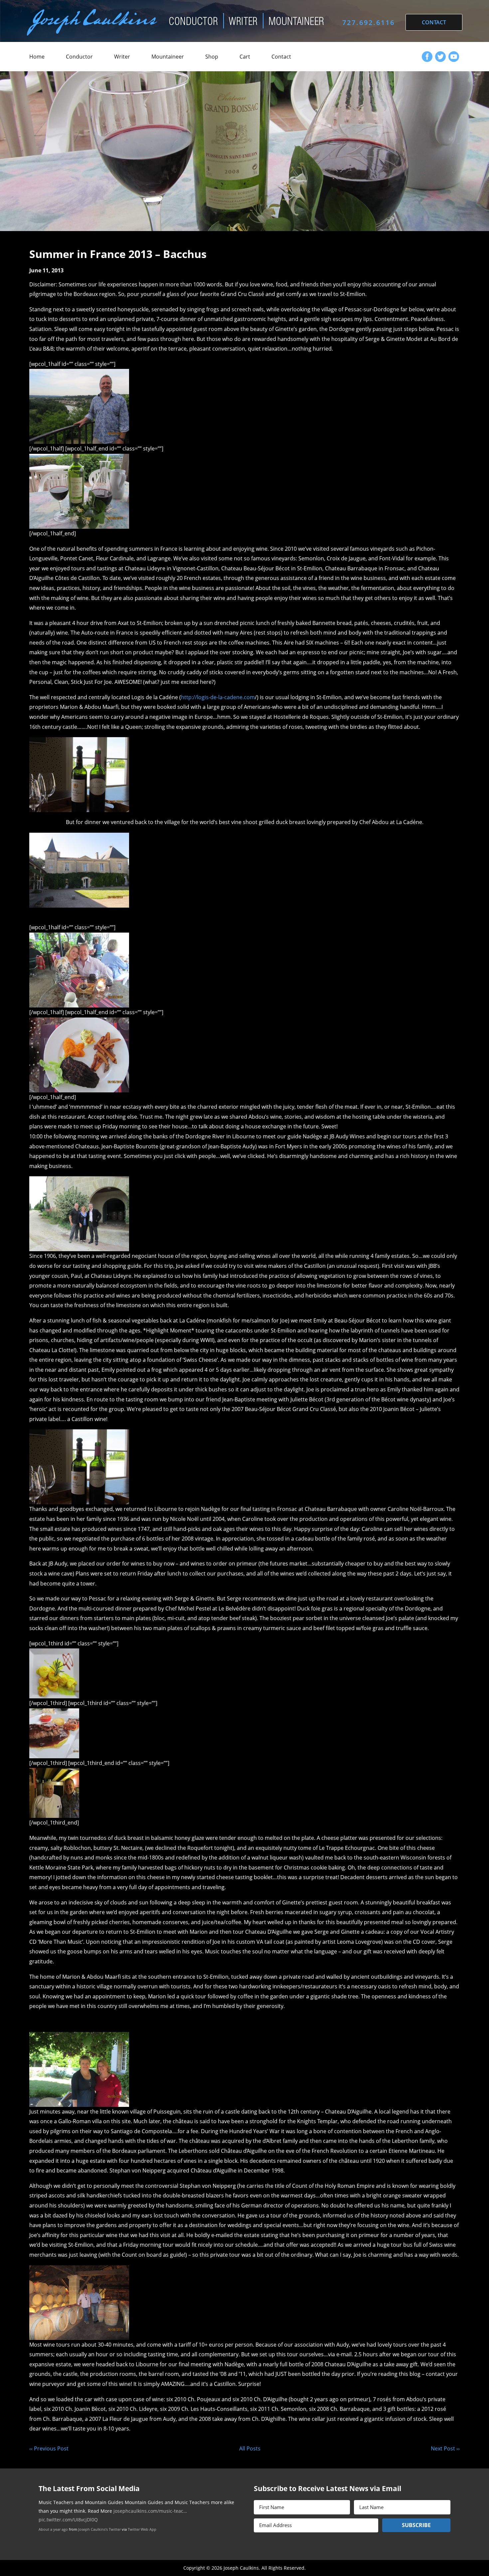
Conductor (79, 57)
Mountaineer (168, 57)
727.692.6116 (369, 22)
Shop (212, 57)
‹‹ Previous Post (49, 2448)
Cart (245, 57)
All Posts (250, 2448)
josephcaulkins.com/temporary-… (101, 2528)
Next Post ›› (445, 2448)
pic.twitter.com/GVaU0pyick (170, 2528)
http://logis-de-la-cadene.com (218, 697)
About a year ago (53, 2538)
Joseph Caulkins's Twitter (99, 2538)
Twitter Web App (142, 2538)
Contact (281, 57)
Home (37, 57)
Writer (122, 57)
